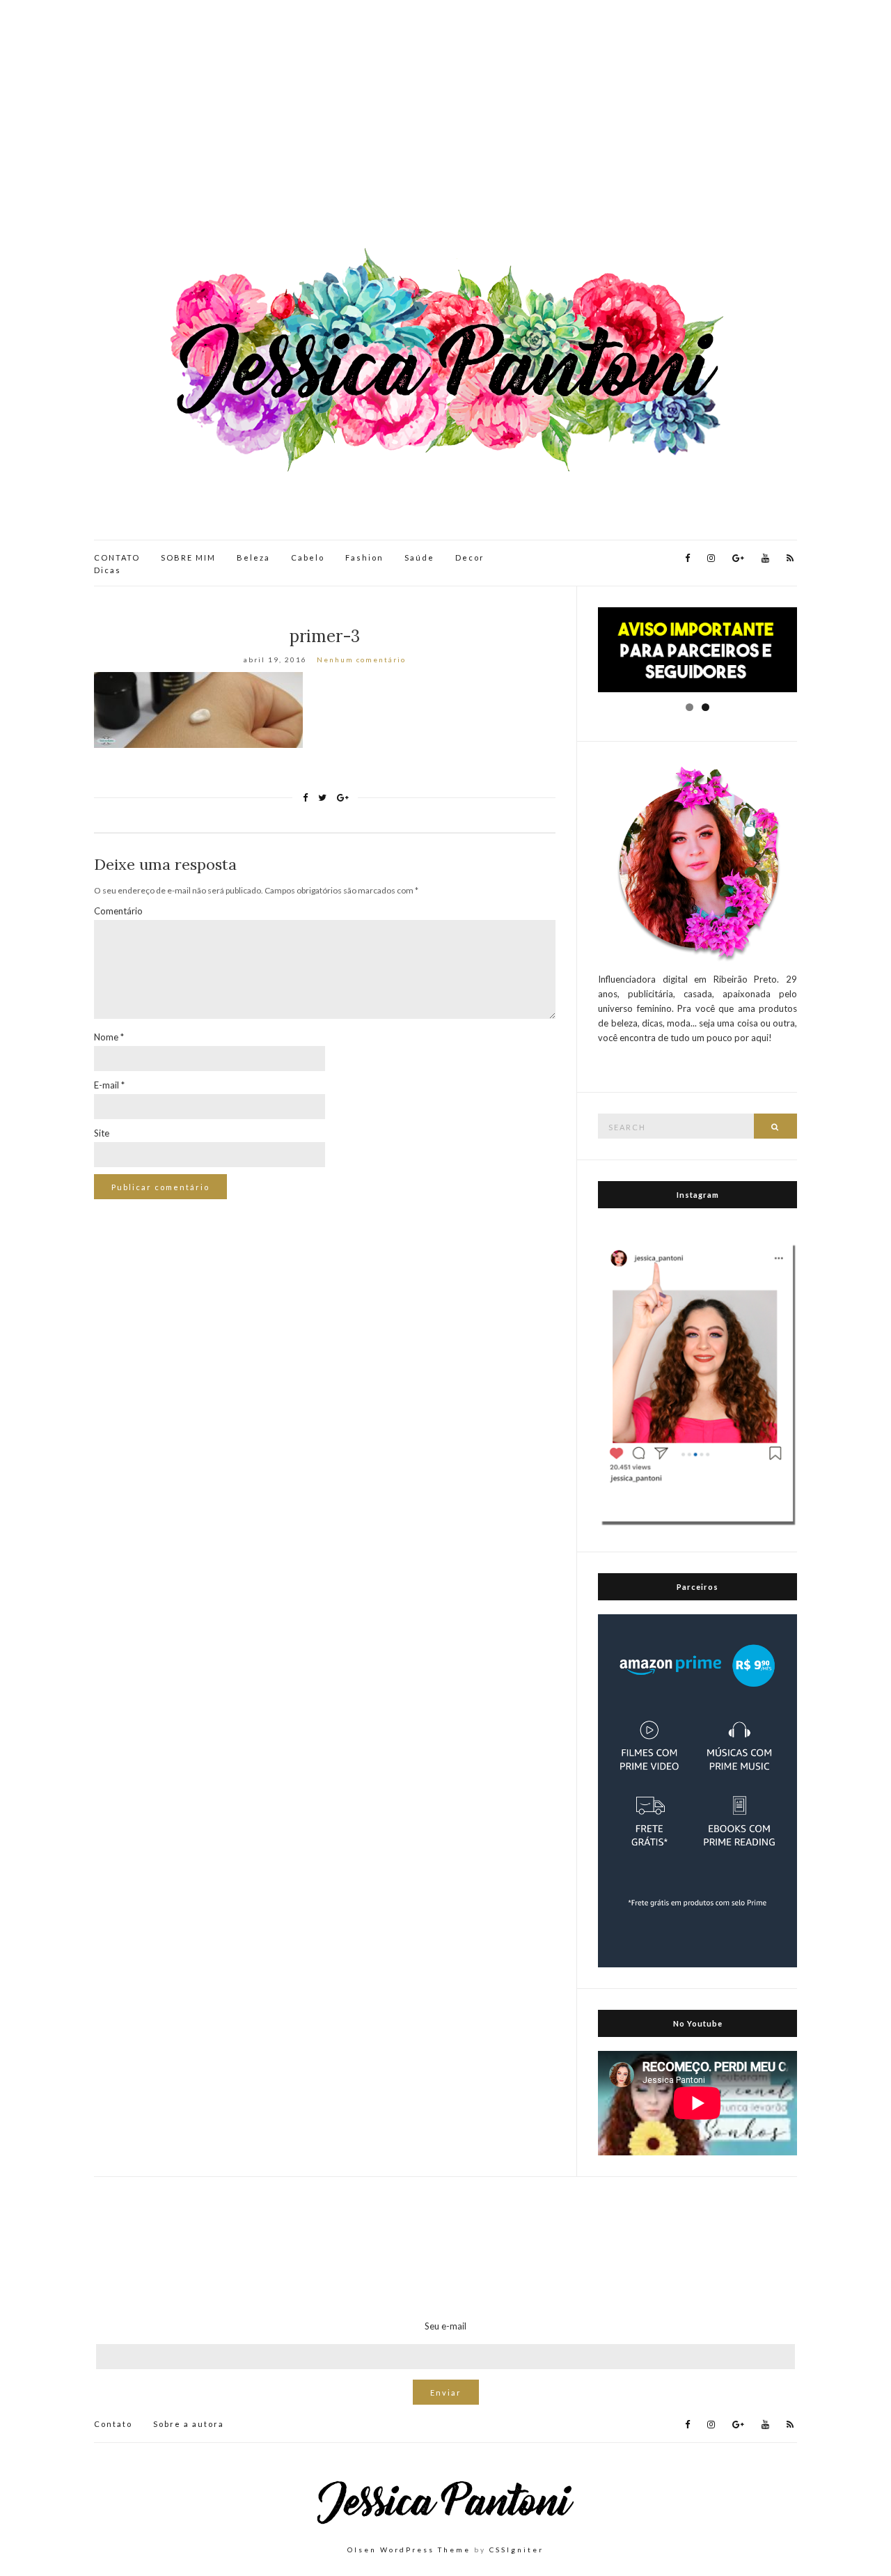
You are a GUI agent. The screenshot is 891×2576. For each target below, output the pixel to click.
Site (102, 1133)
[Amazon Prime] (697, 1790)
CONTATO (117, 557)
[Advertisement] (445, 125)
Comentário (118, 911)
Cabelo (308, 557)
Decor (470, 557)
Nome (109, 1037)
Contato (113, 2424)
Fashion (364, 557)
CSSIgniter (517, 2550)
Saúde (419, 557)
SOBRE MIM (188, 557)
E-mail (109, 1085)
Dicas (108, 570)
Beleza (253, 557)
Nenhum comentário (361, 659)
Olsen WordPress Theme (409, 2550)
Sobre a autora (189, 2424)
